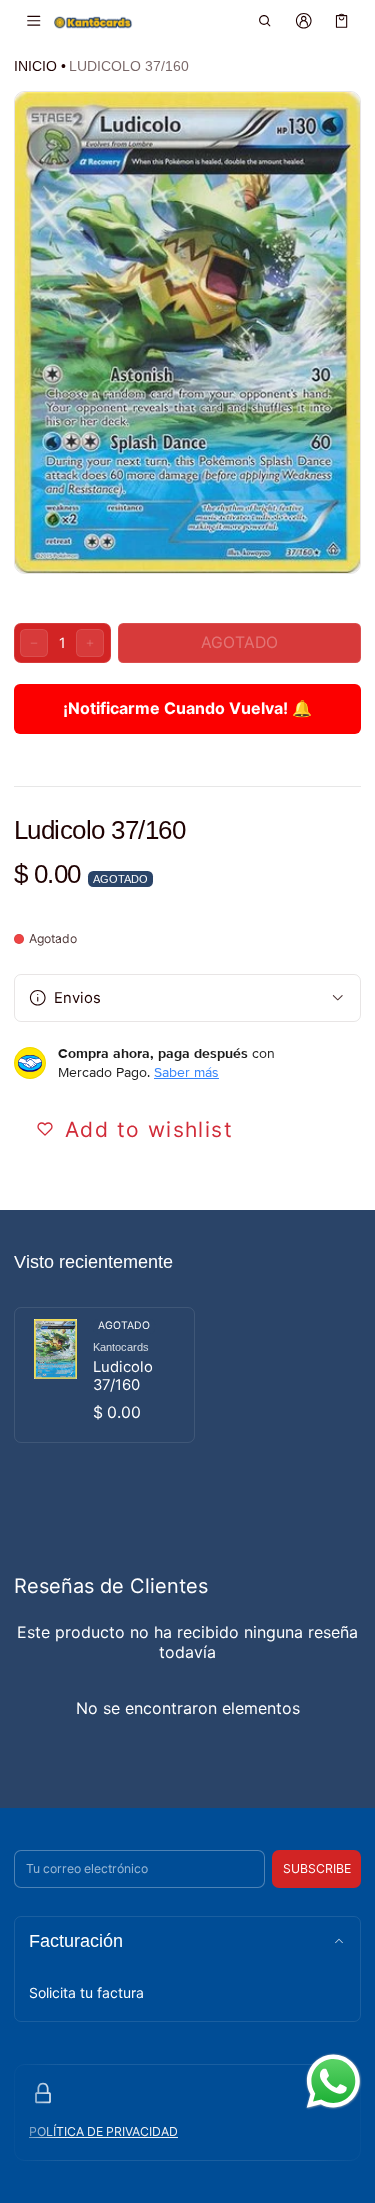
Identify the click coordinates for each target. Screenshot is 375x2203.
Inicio (35, 66)
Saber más (186, 1072)
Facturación (76, 1941)
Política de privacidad (103, 2131)
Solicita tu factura (86, 1992)
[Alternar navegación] (33, 21)
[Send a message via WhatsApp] (333, 2081)
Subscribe (317, 1868)
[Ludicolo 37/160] (104, 1375)
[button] (265, 21)
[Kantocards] (93, 21)
